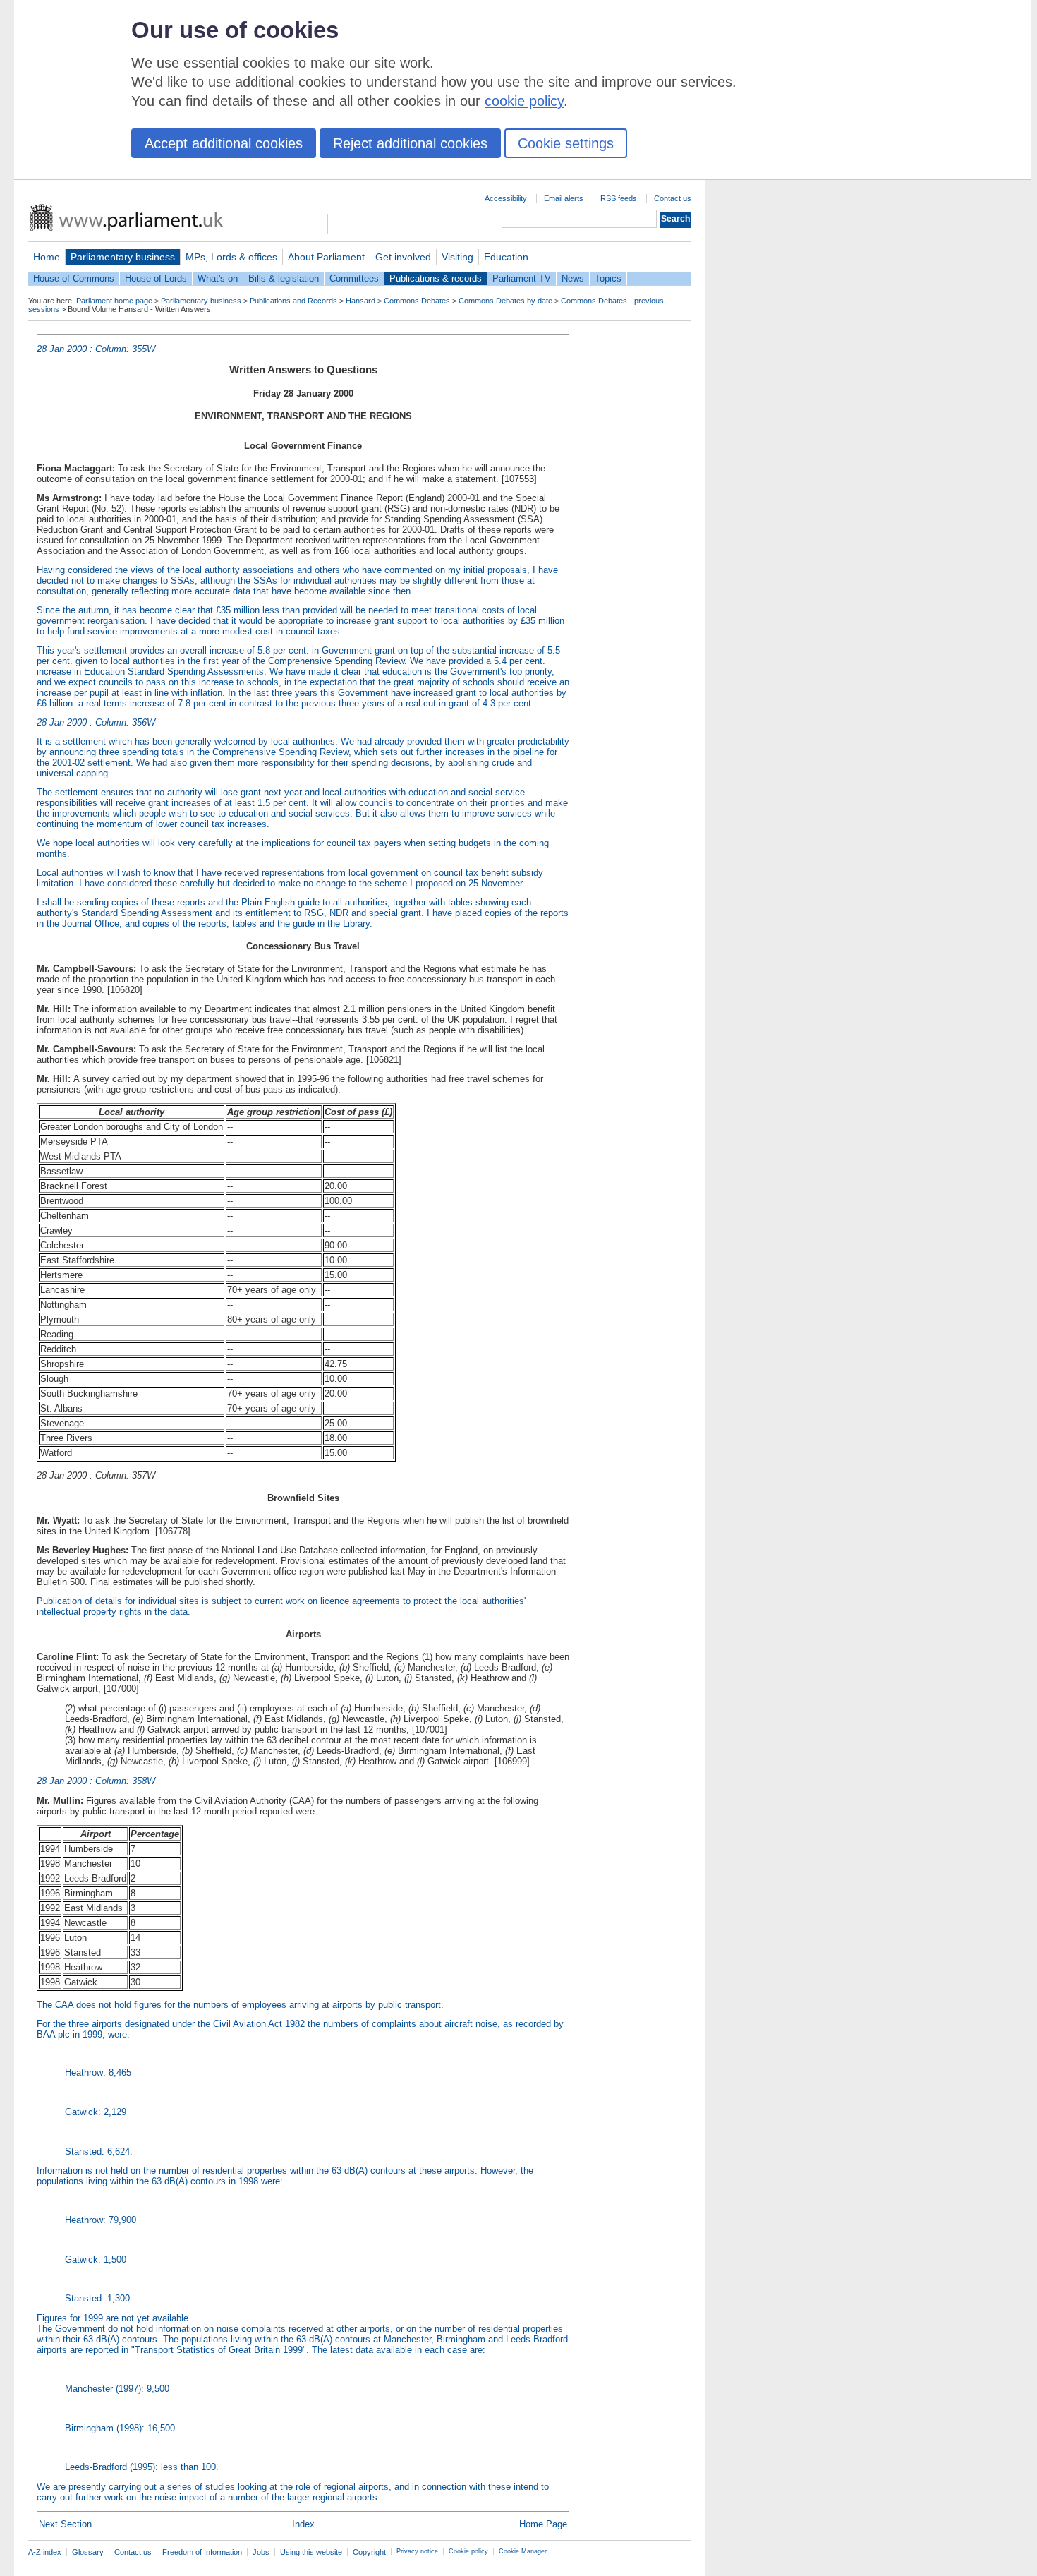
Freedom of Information (202, 2552)
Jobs (261, 2552)
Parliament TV (522, 278)
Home (47, 257)
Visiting (457, 257)
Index (303, 2524)
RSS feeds (619, 198)
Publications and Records (293, 301)
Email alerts (564, 198)
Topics (608, 278)
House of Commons (74, 278)
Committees (354, 278)
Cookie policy (468, 2551)
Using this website (311, 2552)
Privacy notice (417, 2551)
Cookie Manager (523, 2551)
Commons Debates (417, 301)
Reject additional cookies (410, 143)
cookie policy (524, 101)
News (573, 278)
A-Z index (45, 2552)
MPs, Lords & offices (231, 257)
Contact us (673, 198)
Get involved (403, 257)
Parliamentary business (123, 257)
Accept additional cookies (224, 143)
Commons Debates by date (505, 301)
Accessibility (506, 198)
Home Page (543, 2524)
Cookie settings (566, 143)
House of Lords (156, 278)
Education (506, 257)
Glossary (88, 2552)
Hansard (360, 301)
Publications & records (436, 278)
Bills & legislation (284, 278)
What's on (218, 278)
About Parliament (326, 257)
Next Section (65, 2524)
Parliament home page (114, 301)
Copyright (369, 2552)
